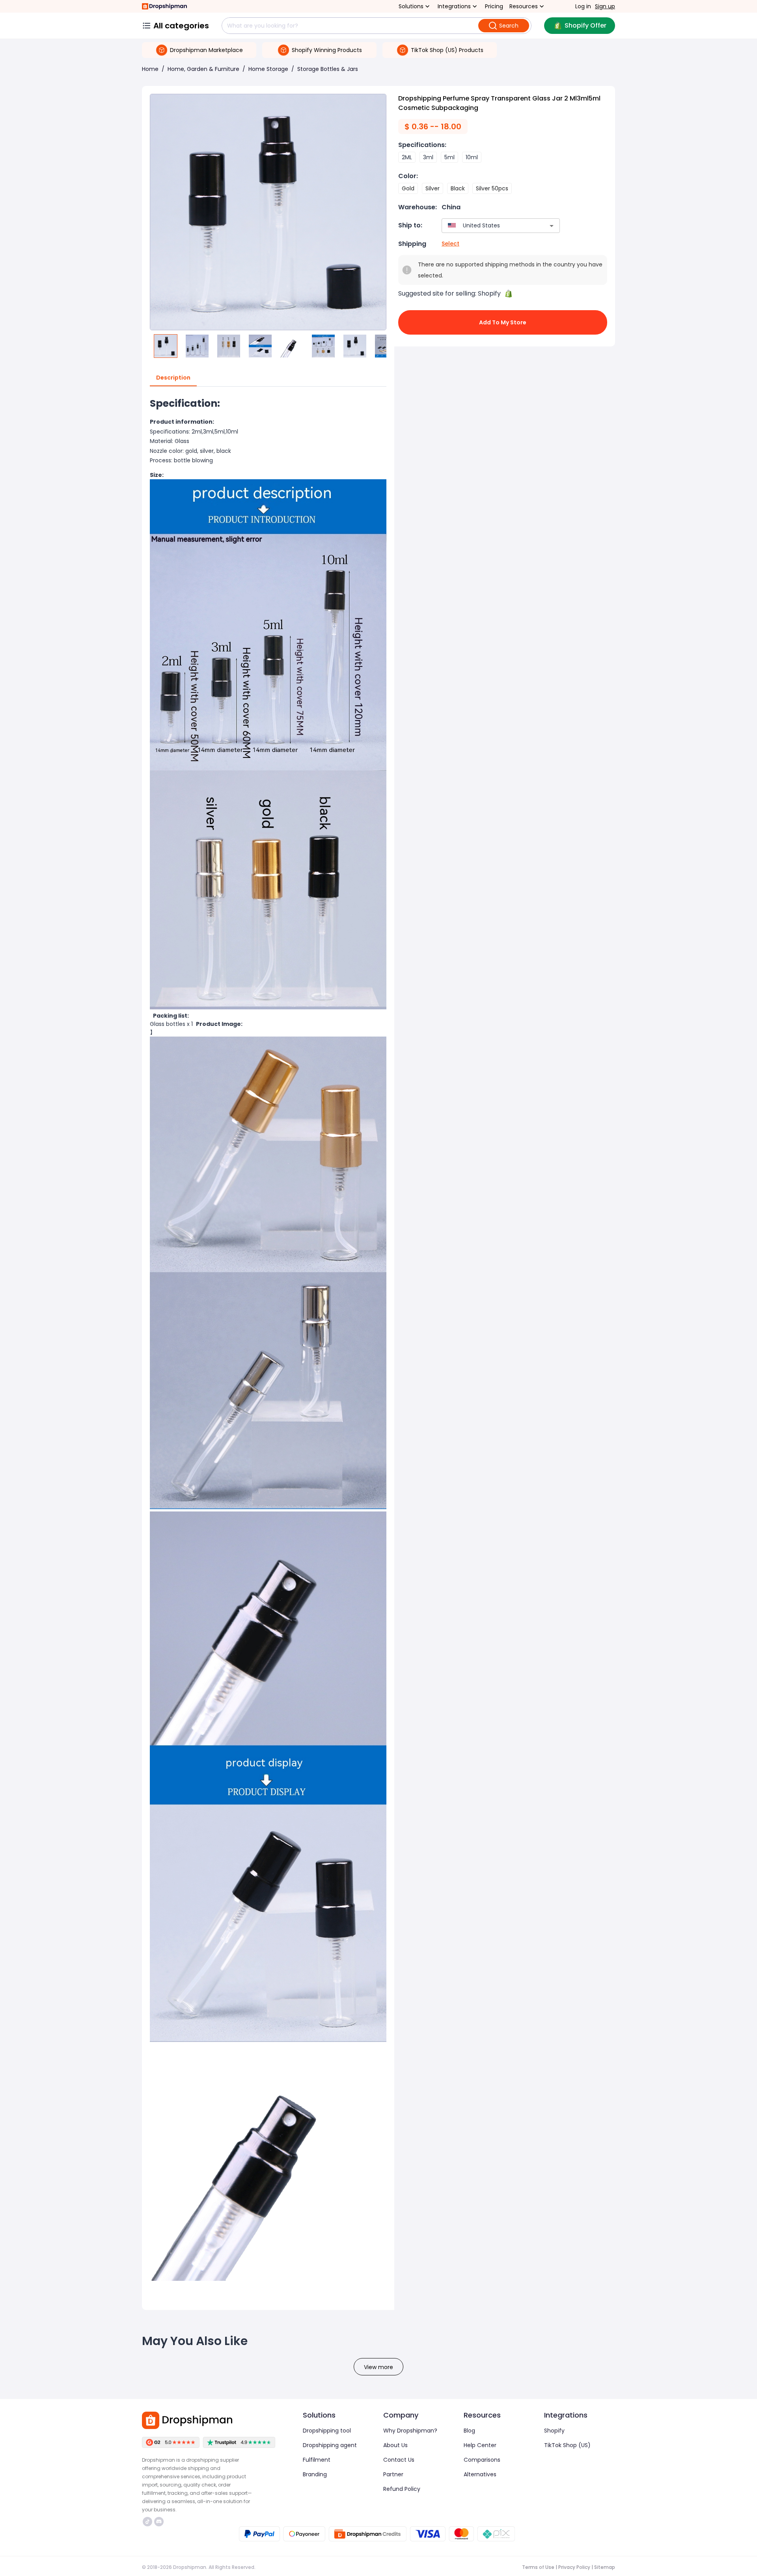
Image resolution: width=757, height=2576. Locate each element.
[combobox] (489, 226)
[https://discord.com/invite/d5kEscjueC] (159, 2522)
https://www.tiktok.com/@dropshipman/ (148, 2522)
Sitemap (605, 2567)
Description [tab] (173, 378)
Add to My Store (503, 322)
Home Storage (268, 69)
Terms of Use (538, 2567)
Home (150, 69)
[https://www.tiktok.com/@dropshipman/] (147, 2522)
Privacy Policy (574, 2567)
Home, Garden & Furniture (203, 69)
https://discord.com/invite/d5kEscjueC (160, 2522)
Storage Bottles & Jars (328, 69)
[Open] (552, 226)
